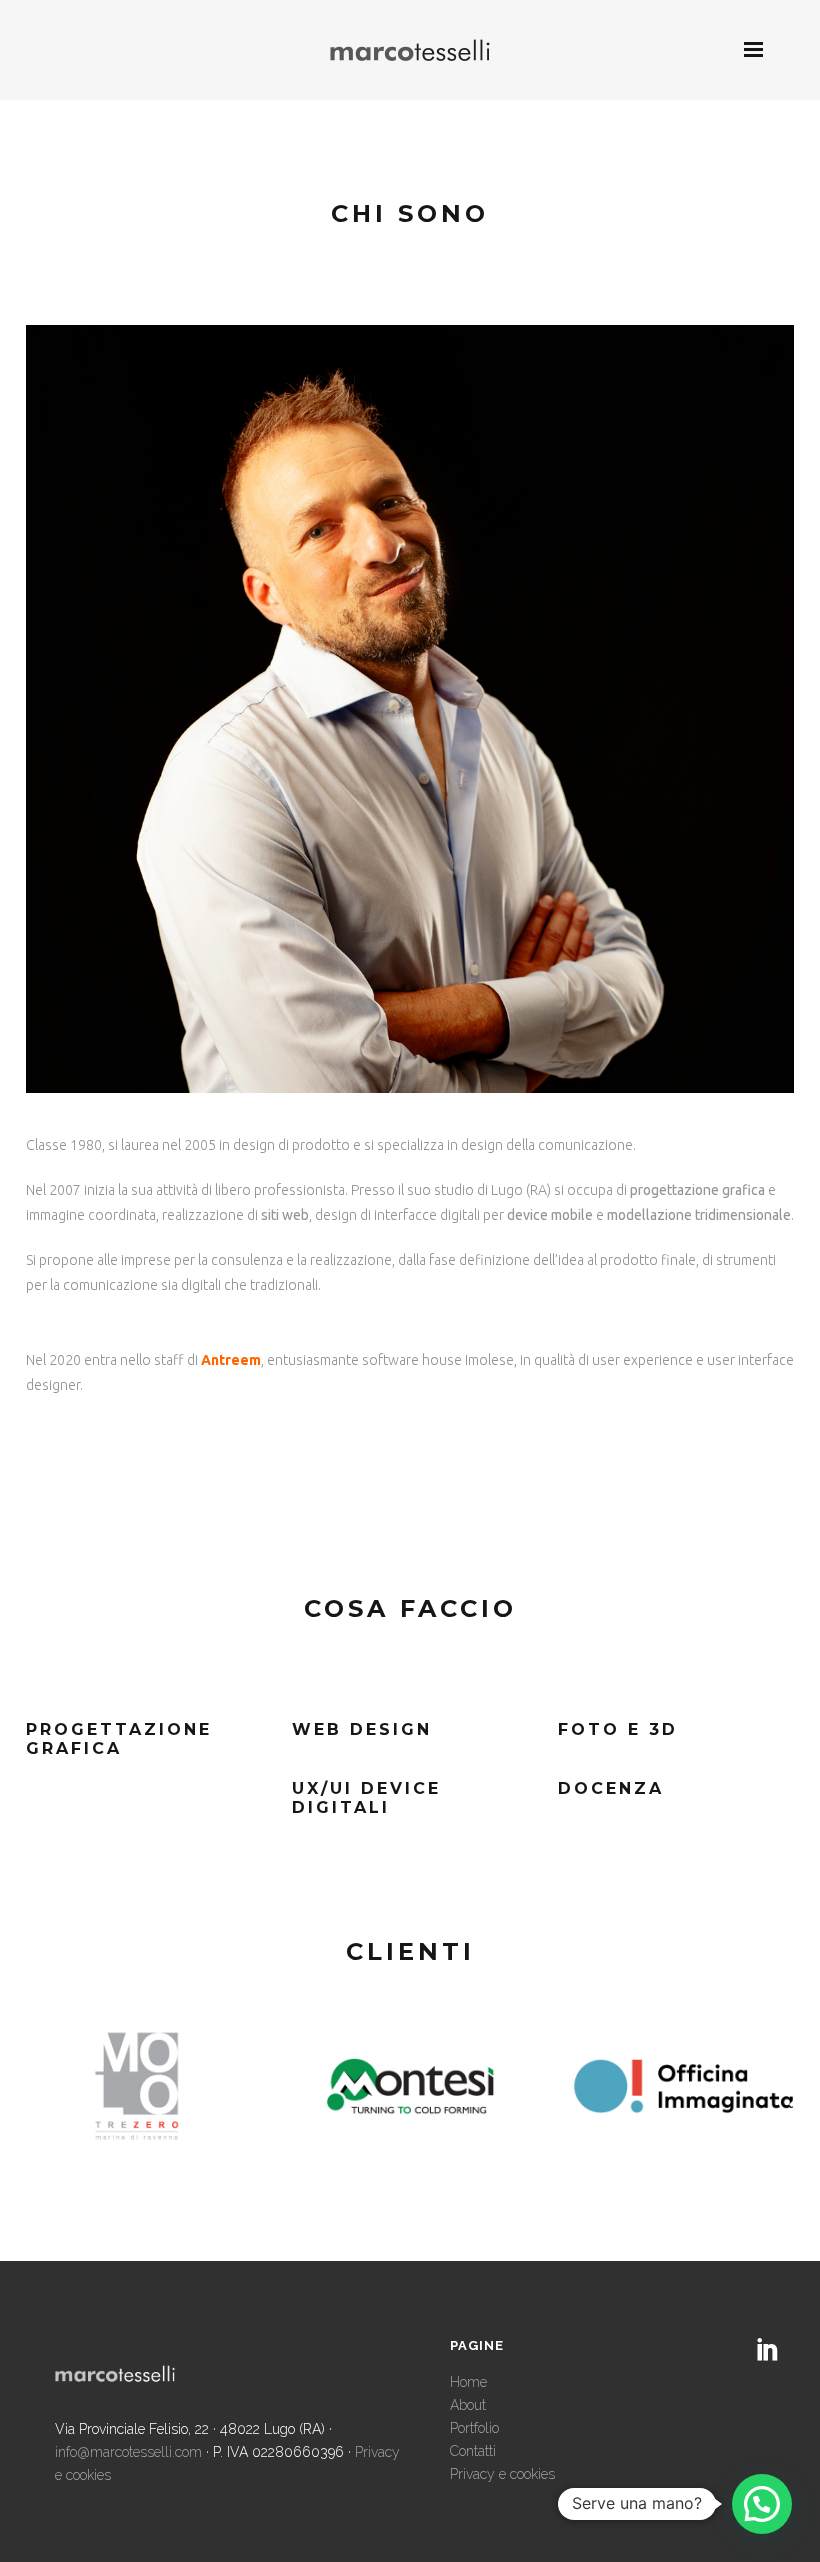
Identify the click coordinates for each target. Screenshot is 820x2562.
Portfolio (474, 2428)
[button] (762, 2504)
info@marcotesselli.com (128, 2452)
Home (468, 2382)
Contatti (473, 2451)
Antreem (231, 1360)
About (468, 2405)
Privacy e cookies (502, 2474)
